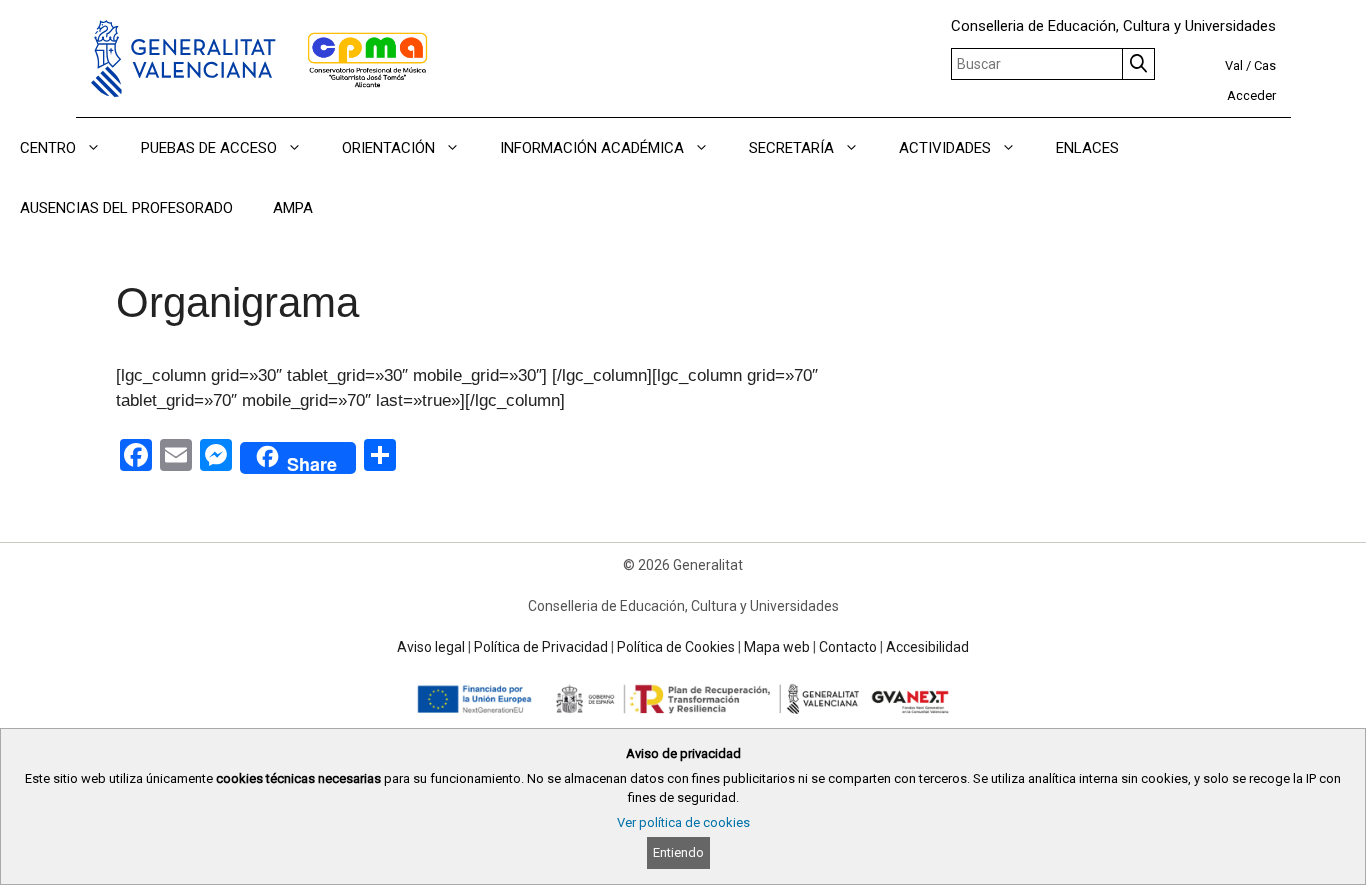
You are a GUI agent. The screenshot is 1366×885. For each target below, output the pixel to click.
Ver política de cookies (683, 822)
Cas (1265, 65)
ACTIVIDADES (945, 148)
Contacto (848, 647)
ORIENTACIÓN (388, 148)
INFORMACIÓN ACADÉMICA (592, 148)
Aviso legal (431, 647)
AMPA (293, 208)
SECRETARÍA (791, 148)
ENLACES (1087, 148)
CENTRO (48, 148)
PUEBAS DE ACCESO (209, 148)
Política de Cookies (676, 647)
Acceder (1251, 95)
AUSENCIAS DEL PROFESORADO (126, 208)
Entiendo (678, 852)
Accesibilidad (927, 647)
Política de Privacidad (541, 647)
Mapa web (777, 647)
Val (1234, 65)
